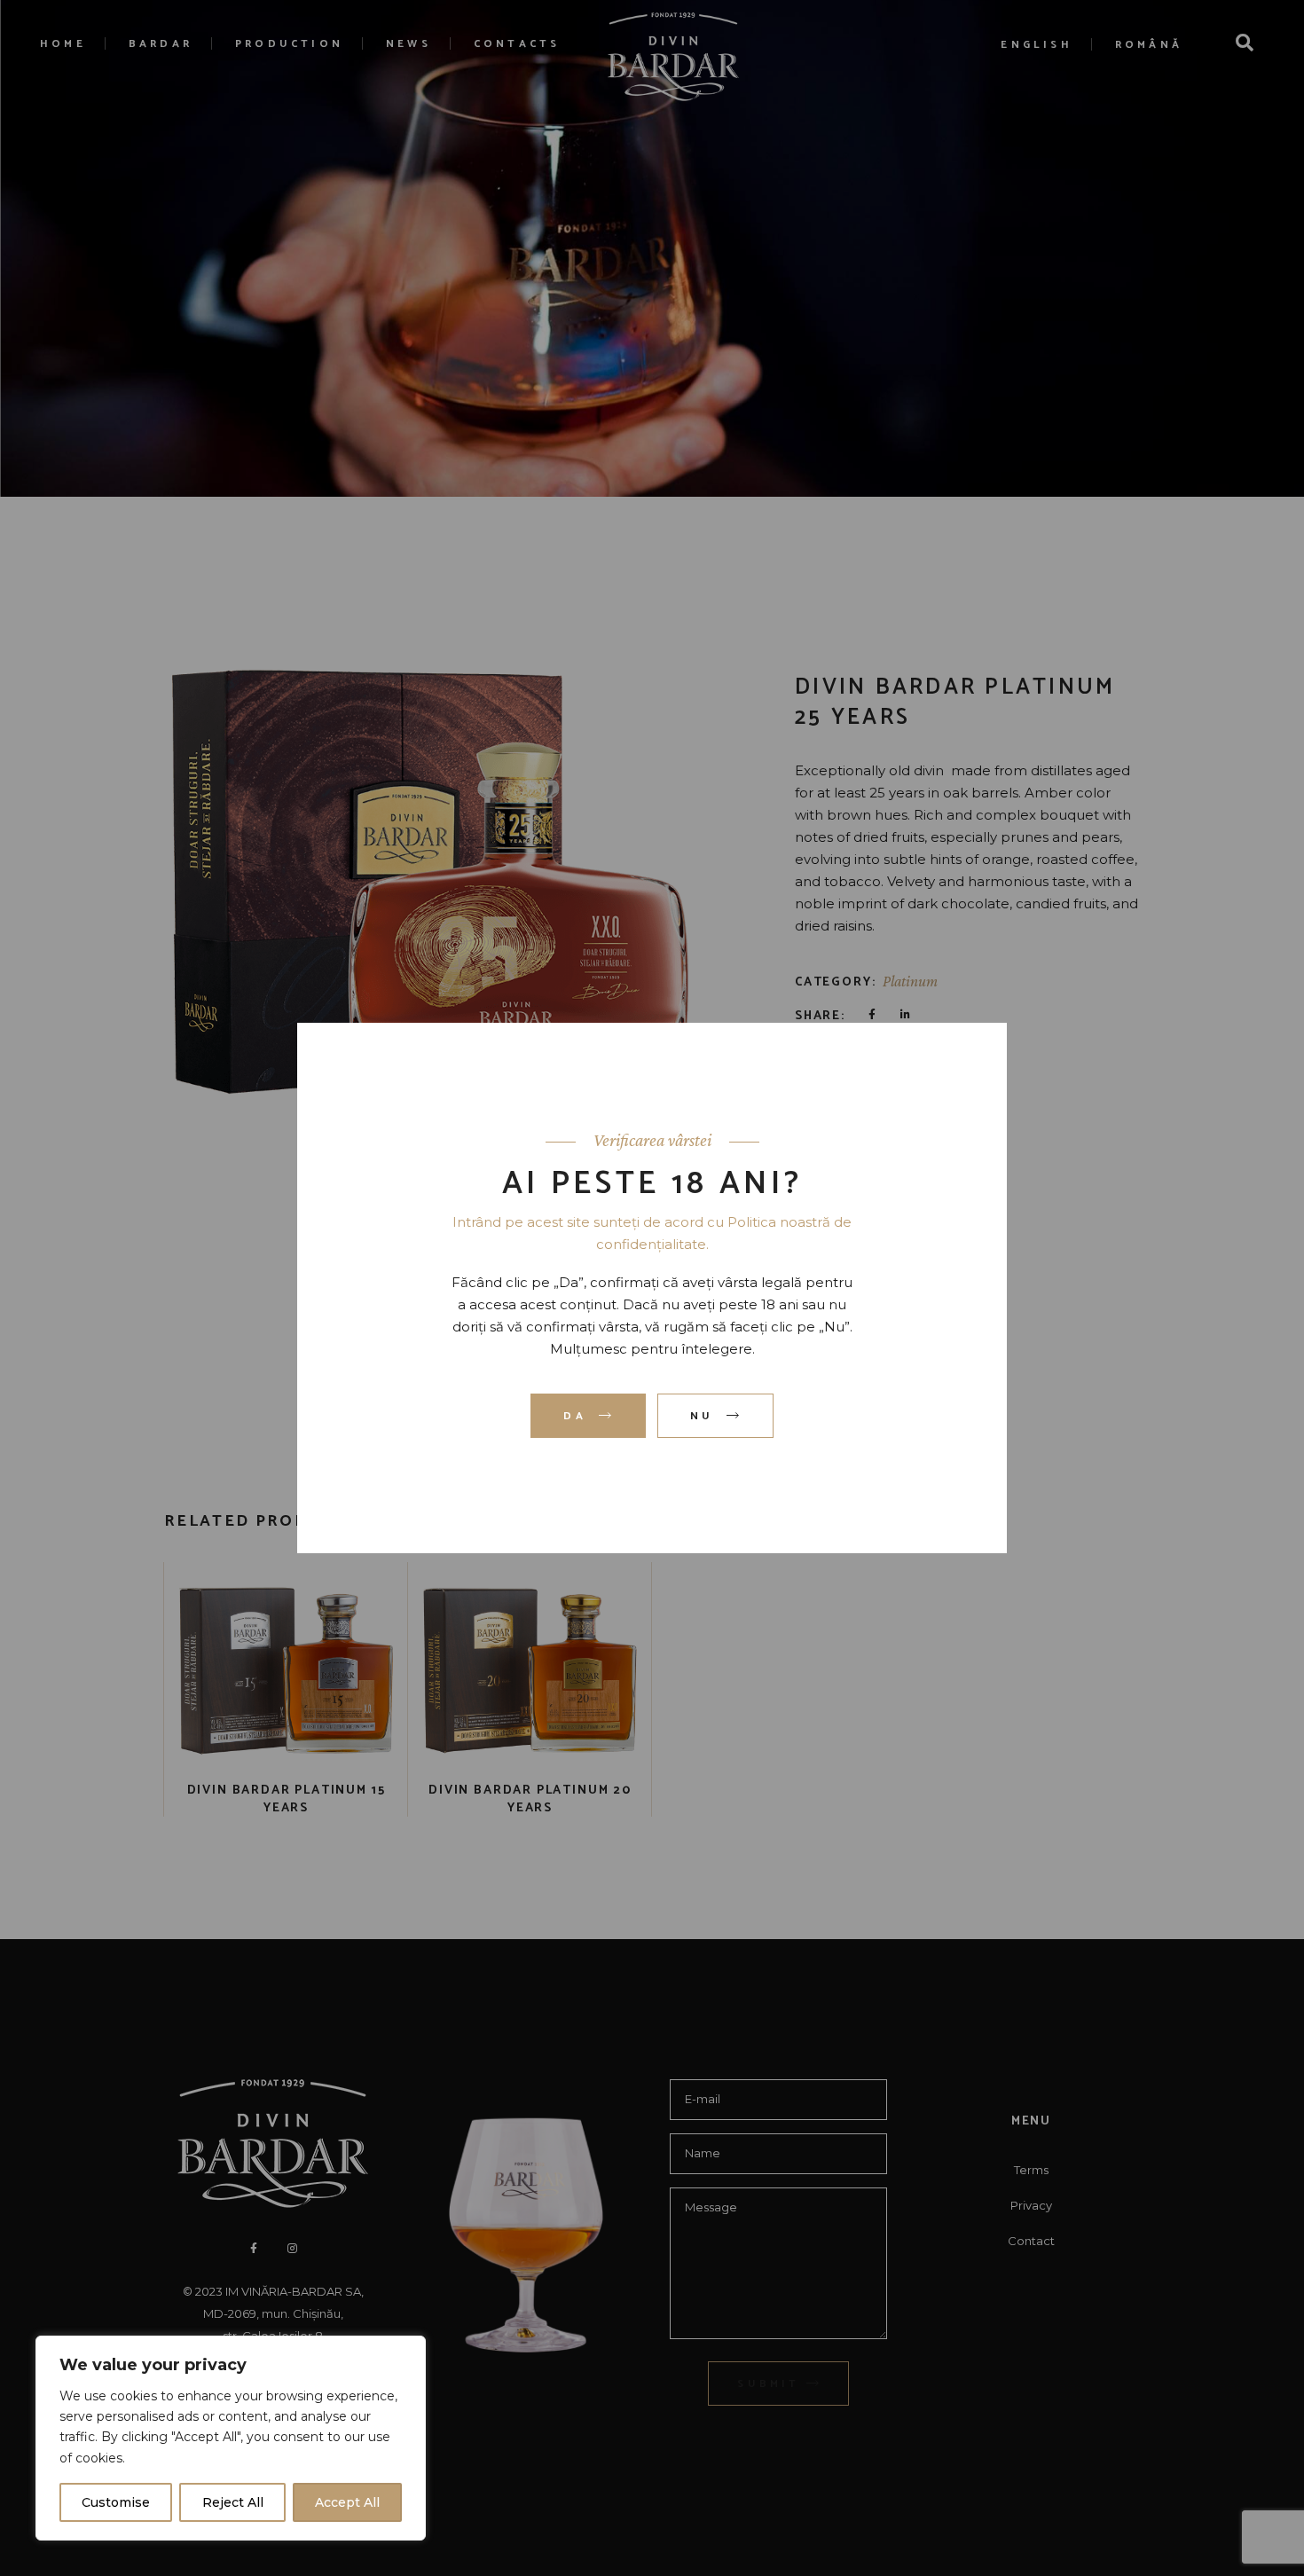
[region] (231, 2438)
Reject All (233, 2502)
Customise (116, 2502)
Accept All (347, 2502)
